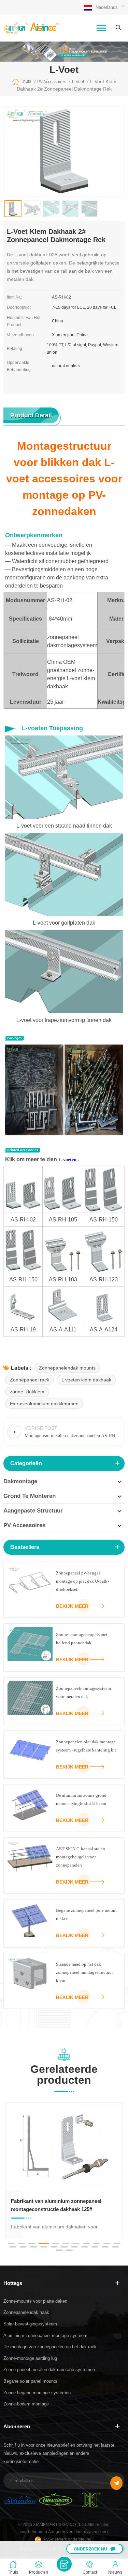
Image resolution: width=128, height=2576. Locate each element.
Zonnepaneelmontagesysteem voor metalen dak (83, 1692)
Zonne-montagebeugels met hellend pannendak (82, 1639)
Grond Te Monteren (30, 1496)
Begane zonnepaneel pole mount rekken (86, 1914)
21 (105, 2247)
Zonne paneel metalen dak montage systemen (49, 2370)
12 (13, 2247)
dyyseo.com (96, 2532)
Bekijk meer (72, 1606)
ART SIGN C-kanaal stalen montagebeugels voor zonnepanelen (81, 1857)
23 (59, 2250)
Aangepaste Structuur (33, 1511)
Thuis (26, 81)
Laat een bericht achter (64, 2564)
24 (69, 2250)
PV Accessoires (24, 1525)
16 (54, 2247)
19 (85, 2247)
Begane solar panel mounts (30, 2381)
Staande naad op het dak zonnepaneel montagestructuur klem (84, 1972)
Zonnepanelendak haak (26, 2312)
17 (64, 2247)
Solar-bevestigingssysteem (30, 2324)
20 (95, 2247)
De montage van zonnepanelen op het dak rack (50, 2347)
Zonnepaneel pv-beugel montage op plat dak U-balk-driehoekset (82, 1581)
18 (74, 2247)
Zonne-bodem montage (26, 2404)
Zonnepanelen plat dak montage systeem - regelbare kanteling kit (86, 1746)
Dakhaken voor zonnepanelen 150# (52, 2201)
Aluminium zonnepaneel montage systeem (45, 2335)
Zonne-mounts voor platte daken (35, 2301)
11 (117, 2243)
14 (33, 2247)
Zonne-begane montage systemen (37, 2393)
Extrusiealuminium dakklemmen (44, 1404)
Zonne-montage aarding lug (30, 2358)
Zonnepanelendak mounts (67, 1368)
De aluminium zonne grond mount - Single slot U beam (81, 1799)
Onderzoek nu (90, 2549)
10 (107, 2243)
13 (23, 2247)
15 (44, 2247)
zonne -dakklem (27, 1392)
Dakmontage (20, 1481)
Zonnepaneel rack (30, 1380)
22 (115, 2247)
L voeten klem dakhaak (86, 1380)
